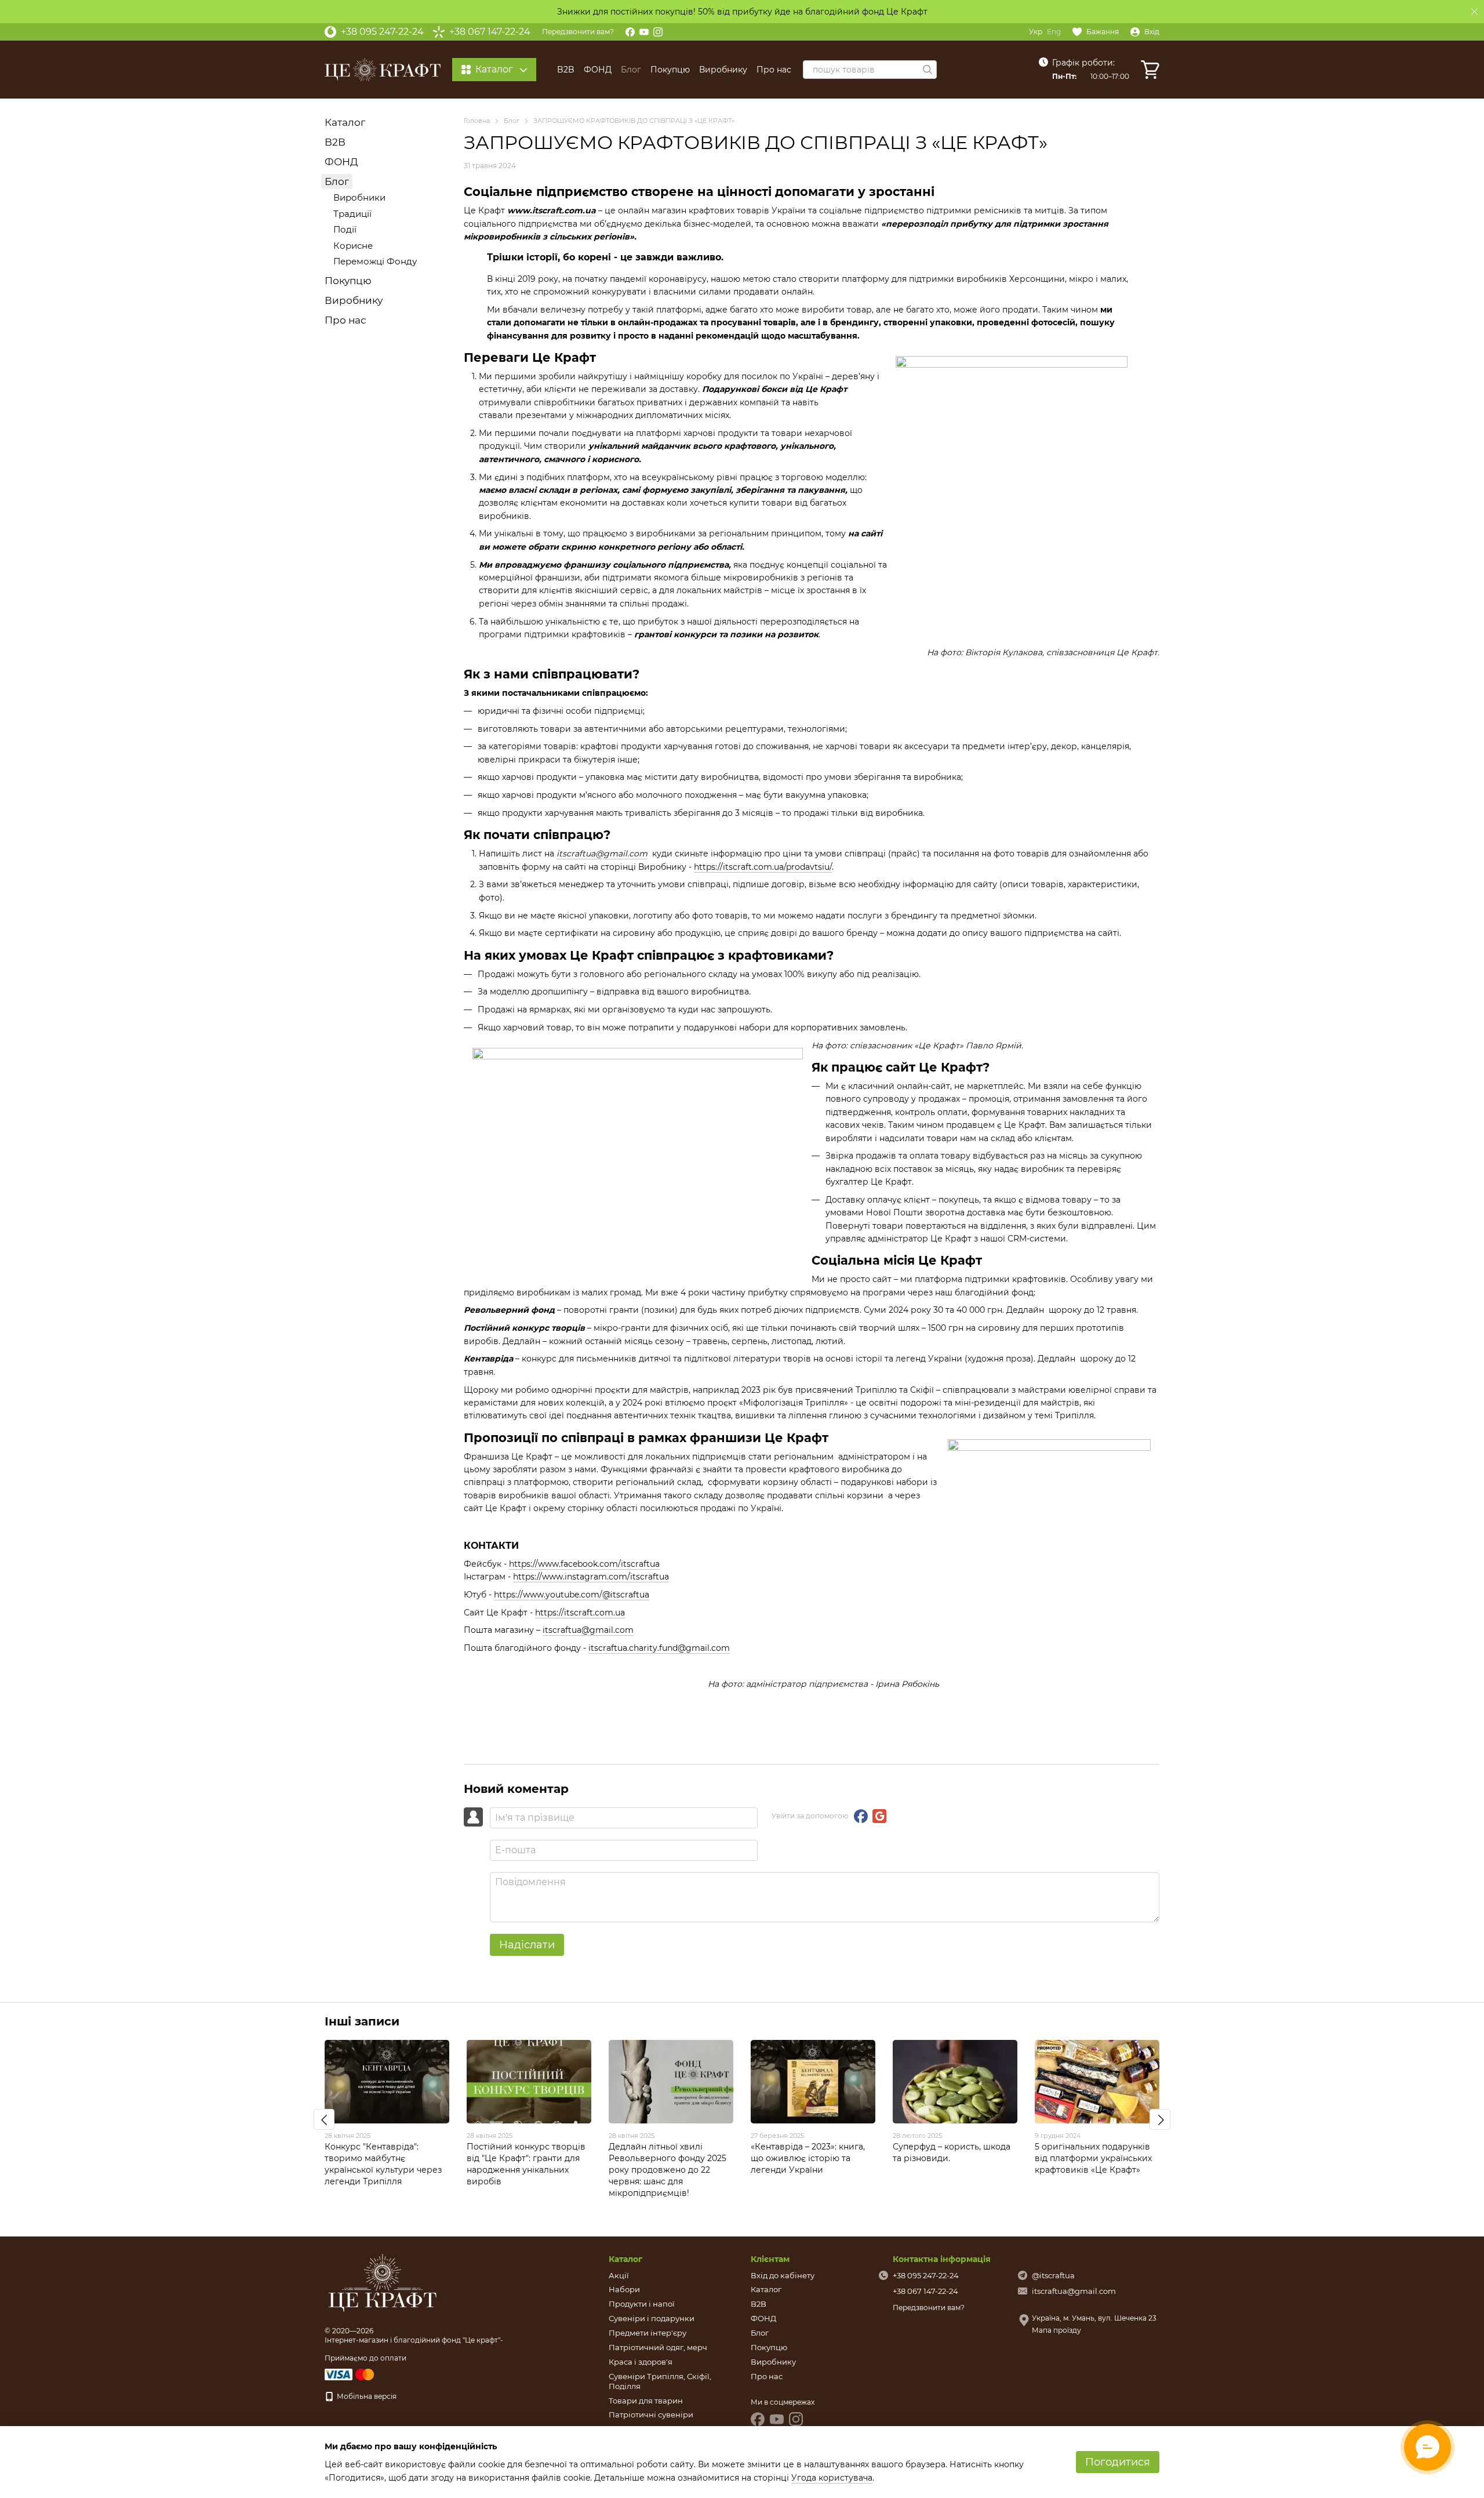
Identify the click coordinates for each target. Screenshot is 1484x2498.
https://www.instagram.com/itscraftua (591, 1577)
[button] (1475, 12)
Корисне (353, 246)
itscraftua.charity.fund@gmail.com (659, 1648)
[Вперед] (1160, 2119)
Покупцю (670, 70)
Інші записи (362, 2021)
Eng (1054, 32)
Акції (619, 2275)
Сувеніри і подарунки (652, 2318)
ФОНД (598, 70)
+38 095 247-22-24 (382, 32)
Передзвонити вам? (578, 32)
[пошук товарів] (927, 70)
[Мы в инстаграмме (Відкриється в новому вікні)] (658, 32)
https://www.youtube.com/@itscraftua (572, 1595)
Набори (624, 2289)
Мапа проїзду (1056, 2330)
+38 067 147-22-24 (490, 32)
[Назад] (324, 2119)
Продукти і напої (642, 2304)
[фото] (383, 2283)
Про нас (774, 70)
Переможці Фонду (375, 261)
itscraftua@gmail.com (588, 1630)
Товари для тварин (646, 2401)
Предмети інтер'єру (648, 2333)
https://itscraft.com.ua (580, 1613)
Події (345, 229)
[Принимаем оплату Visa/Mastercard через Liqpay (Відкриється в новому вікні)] (350, 2374)
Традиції (352, 214)
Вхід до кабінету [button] (783, 2275)
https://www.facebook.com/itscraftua (584, 1564)
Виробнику (723, 70)
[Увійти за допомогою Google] (879, 1816)
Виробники (359, 197)
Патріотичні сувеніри (651, 2415)
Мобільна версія (366, 2396)
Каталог (345, 122)
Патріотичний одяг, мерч (658, 2347)
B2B (566, 70)
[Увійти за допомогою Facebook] (861, 1816)
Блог (631, 70)
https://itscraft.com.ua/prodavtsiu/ (763, 867)
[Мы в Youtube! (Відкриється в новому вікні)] (644, 32)
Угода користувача (832, 2478)
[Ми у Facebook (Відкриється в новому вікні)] (630, 32)
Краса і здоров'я (641, 2362)
